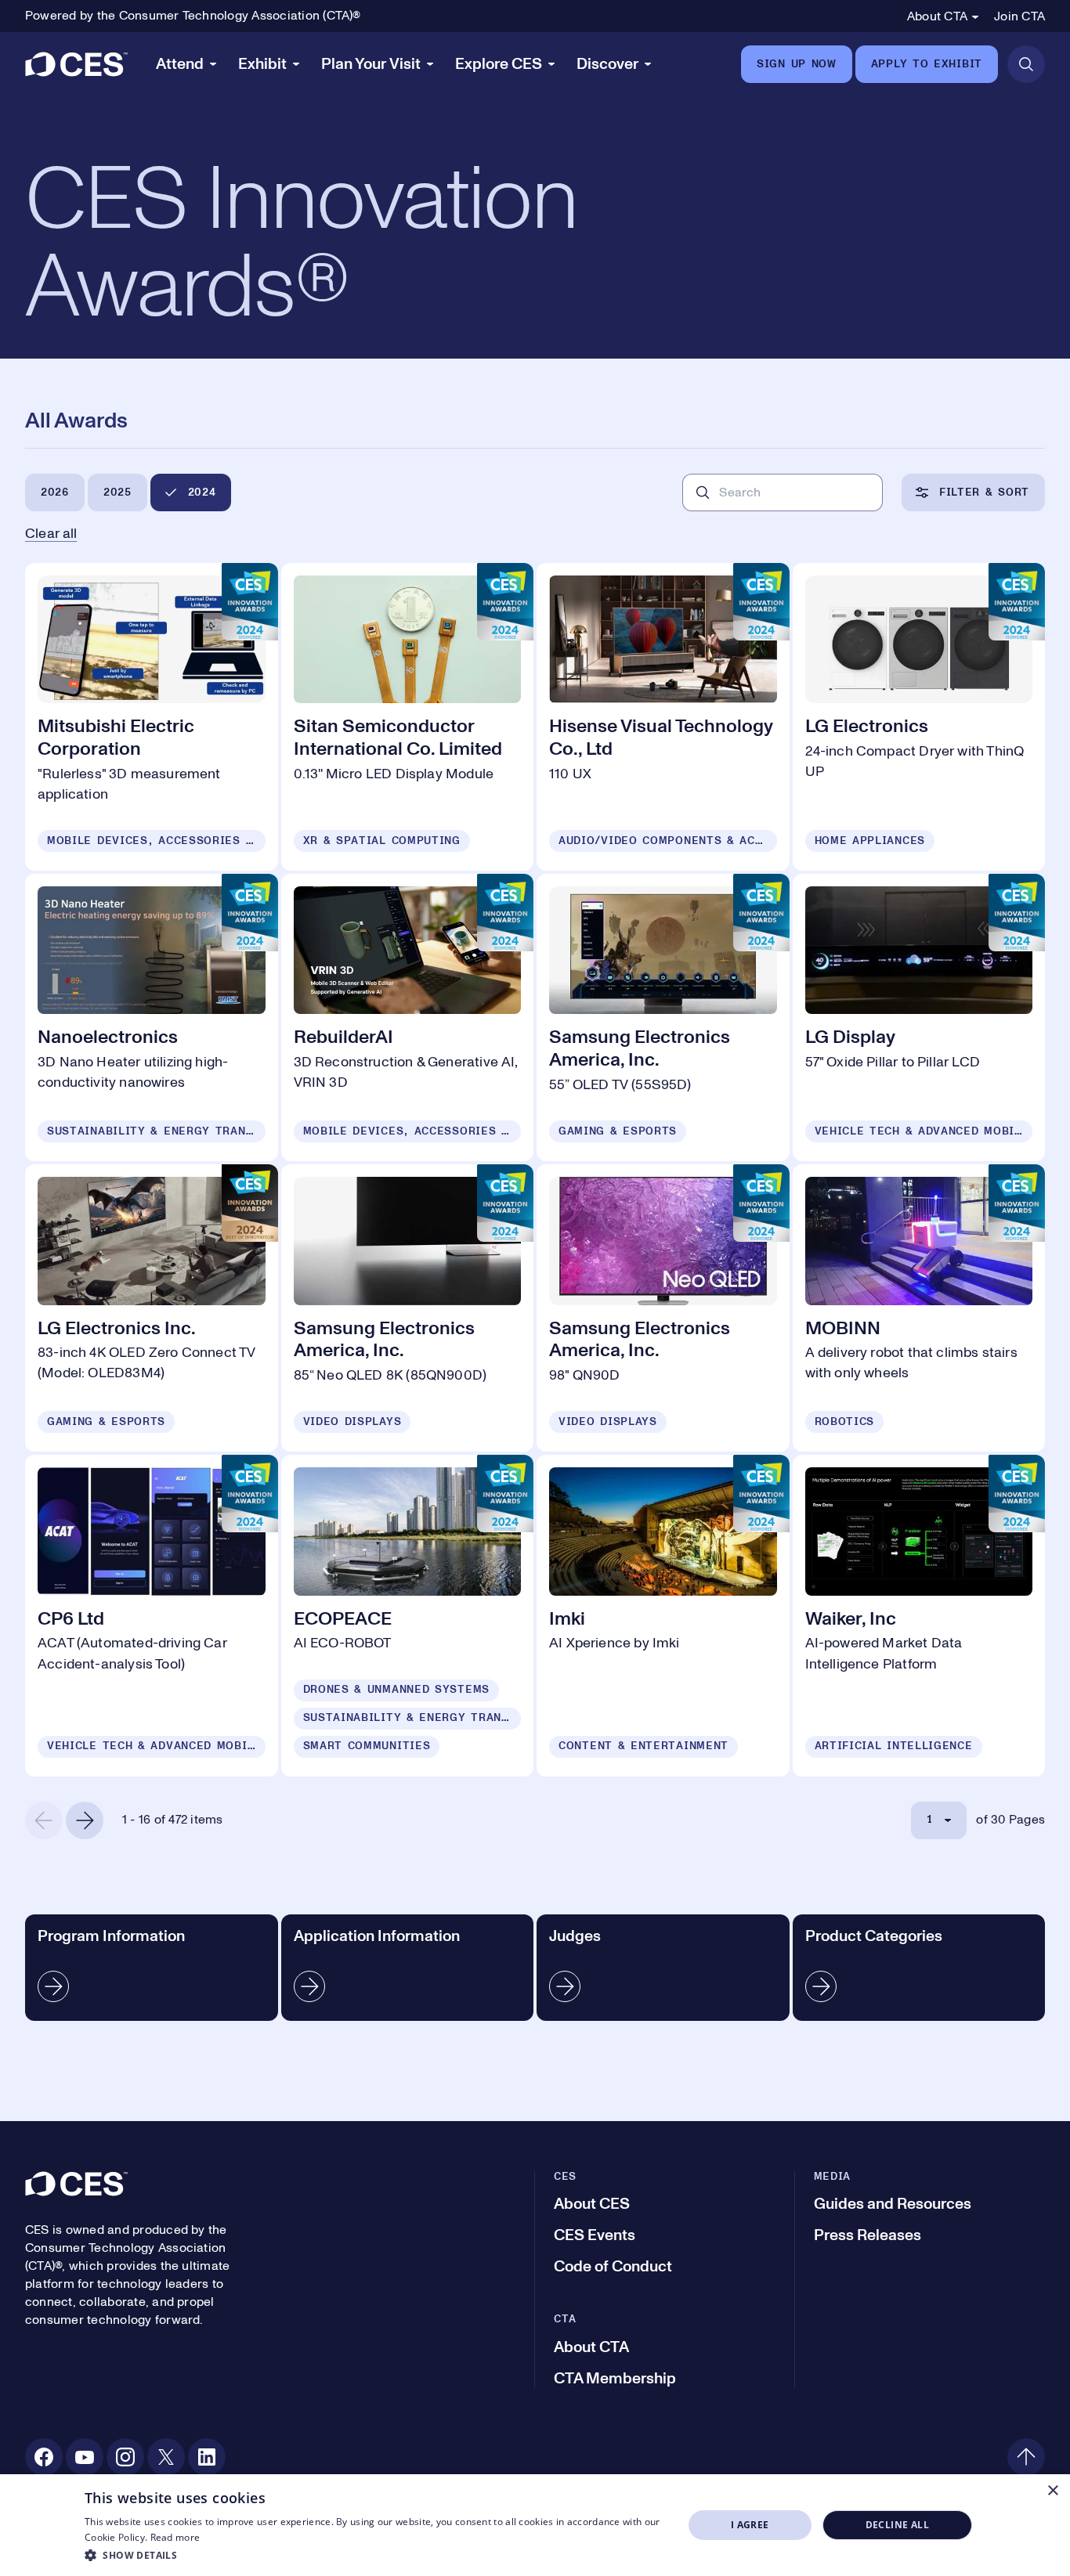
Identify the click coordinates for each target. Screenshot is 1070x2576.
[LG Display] (919, 1017)
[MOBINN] (919, 1308)
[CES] (76, 64)
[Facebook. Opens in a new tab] (44, 2457)
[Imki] (663, 1615)
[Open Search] (1026, 64)
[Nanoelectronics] (152, 1017)
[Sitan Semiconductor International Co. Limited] (408, 717)
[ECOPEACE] (408, 1615)
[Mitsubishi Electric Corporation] (152, 717)
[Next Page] (85, 1820)
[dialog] (535, 2525)
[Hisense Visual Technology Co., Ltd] (663, 717)
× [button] (1052, 2491)
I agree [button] (750, 2525)
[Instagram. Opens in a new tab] (125, 2457)
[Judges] (663, 1968)
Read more (175, 2537)
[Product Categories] (919, 1968)
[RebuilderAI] (408, 1017)
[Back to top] (1026, 2457)
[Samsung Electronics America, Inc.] (663, 1017)
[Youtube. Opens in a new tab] (85, 2457)
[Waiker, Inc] (919, 1615)
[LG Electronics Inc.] (152, 1308)
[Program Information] (152, 1968)
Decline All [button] (897, 2525)
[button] (375, 2555)
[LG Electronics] (919, 717)
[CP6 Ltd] (152, 1615)
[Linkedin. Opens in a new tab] (207, 2457)
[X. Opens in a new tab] (166, 2457)
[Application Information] (408, 1968)
